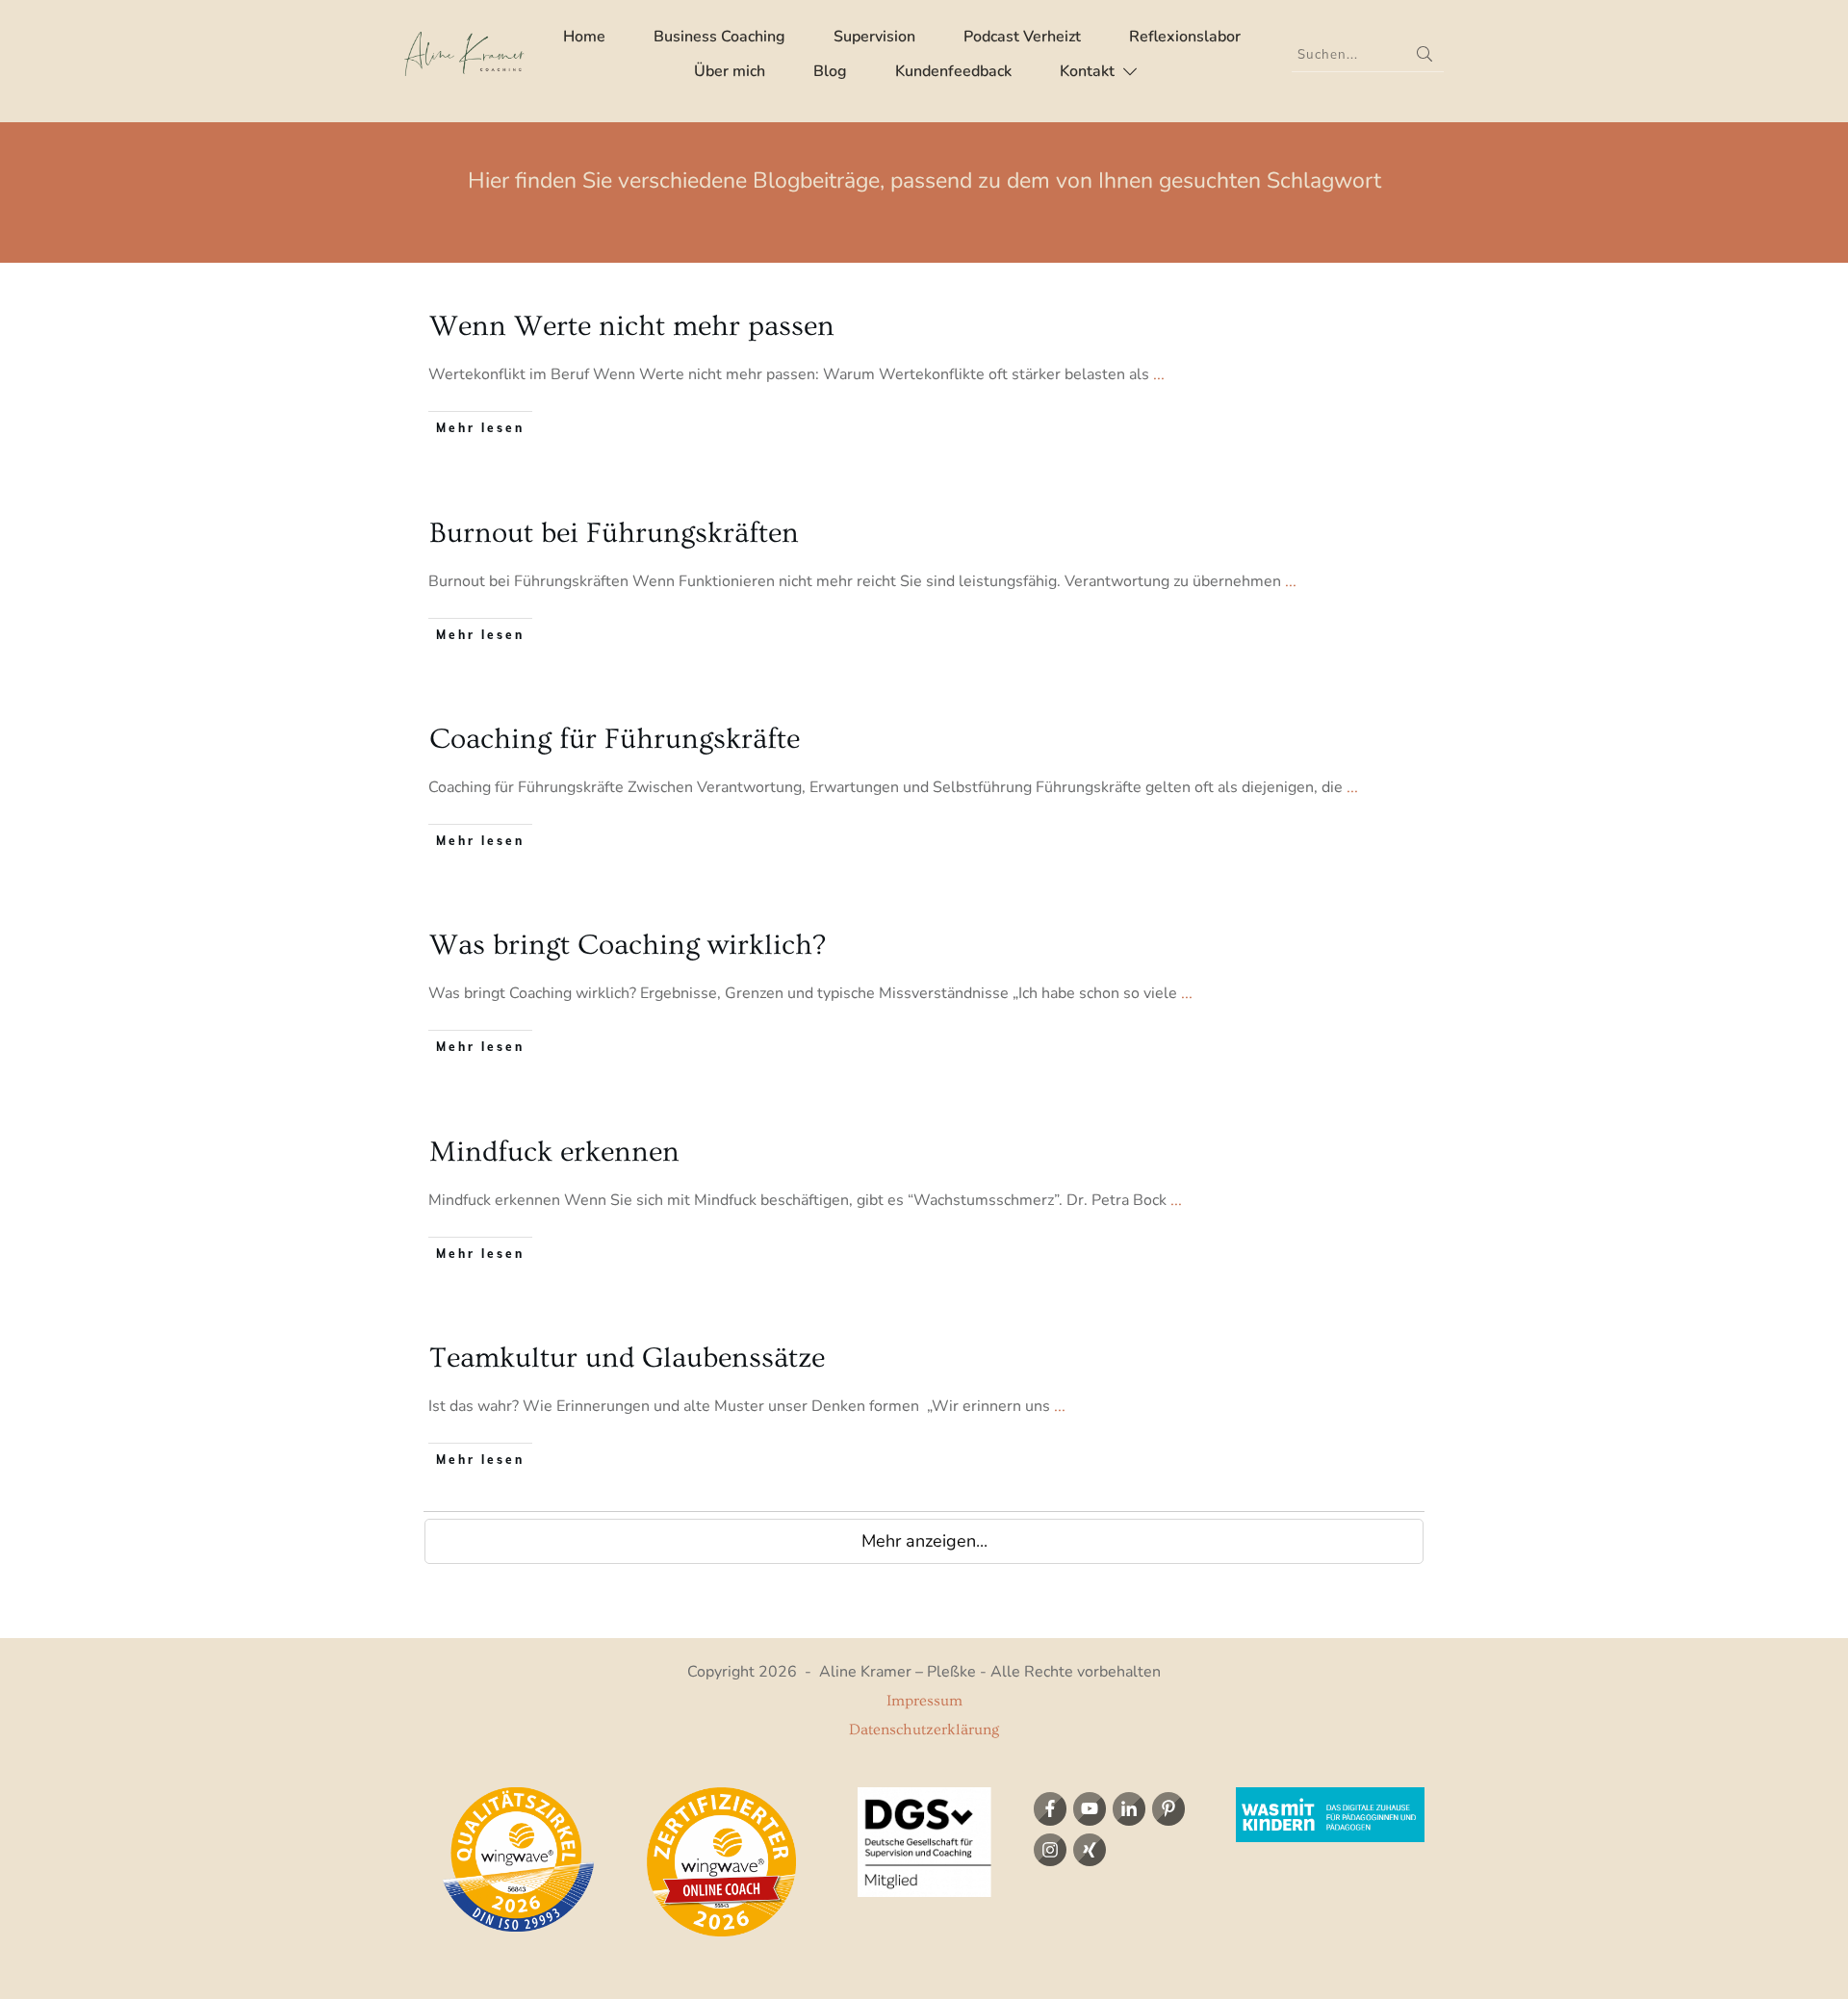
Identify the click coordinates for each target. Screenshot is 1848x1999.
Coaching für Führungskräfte (615, 739)
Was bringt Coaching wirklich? (628, 945)
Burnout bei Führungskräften (614, 533)
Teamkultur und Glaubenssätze (627, 1358)
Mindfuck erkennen (554, 1152)
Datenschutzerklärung (924, 1730)
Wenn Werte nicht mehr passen (632, 326)
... (1159, 374)
